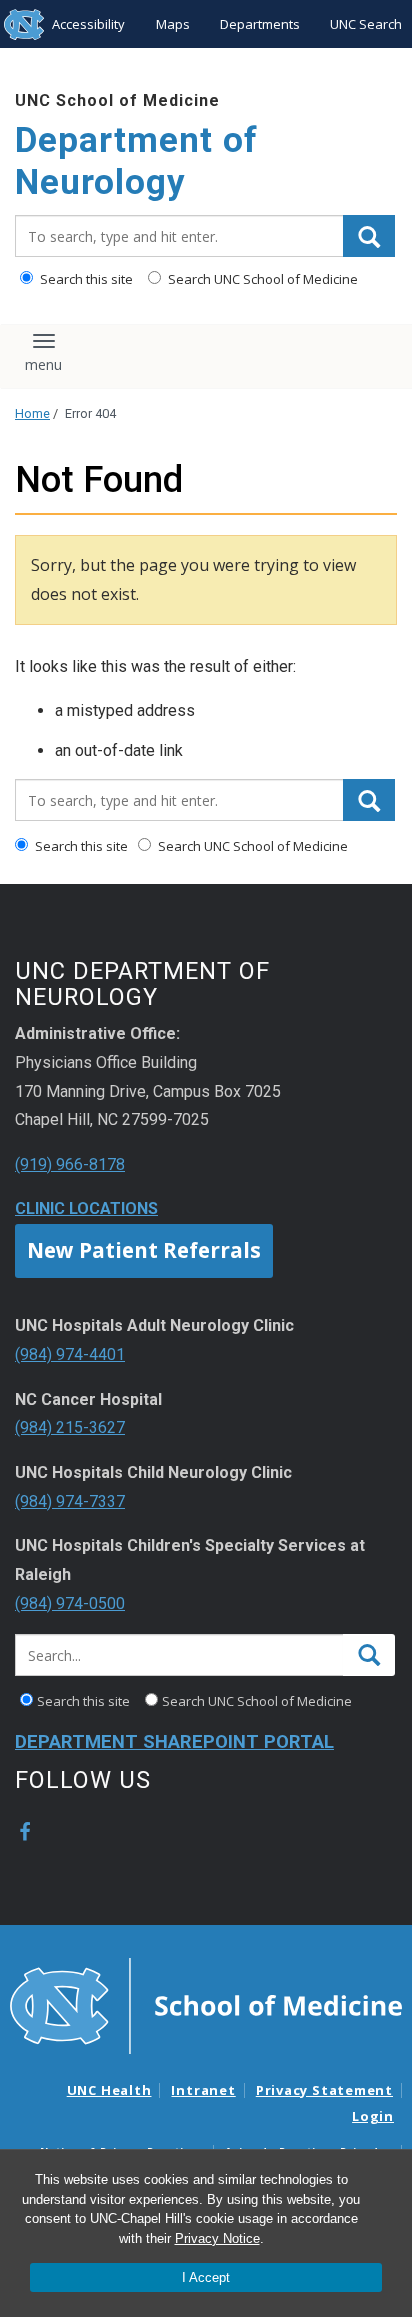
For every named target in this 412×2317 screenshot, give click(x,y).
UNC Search (366, 24)
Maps (173, 24)
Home (32, 413)
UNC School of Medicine (117, 100)
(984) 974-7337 (70, 1501)
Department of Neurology (136, 161)
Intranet (203, 2090)
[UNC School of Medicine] (206, 2004)
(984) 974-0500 (70, 1603)
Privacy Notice (217, 2238)
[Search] (369, 236)
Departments (260, 24)
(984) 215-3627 (70, 1427)
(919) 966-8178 (70, 1164)
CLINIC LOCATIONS (86, 1208)
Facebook (25, 1832)
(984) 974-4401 (70, 1354)
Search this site (85, 279)
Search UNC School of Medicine (261, 279)
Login (373, 2116)
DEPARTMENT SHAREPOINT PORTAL (174, 1742)
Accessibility (88, 24)
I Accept (206, 2277)
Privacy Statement (324, 2090)
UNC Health (109, 2090)
